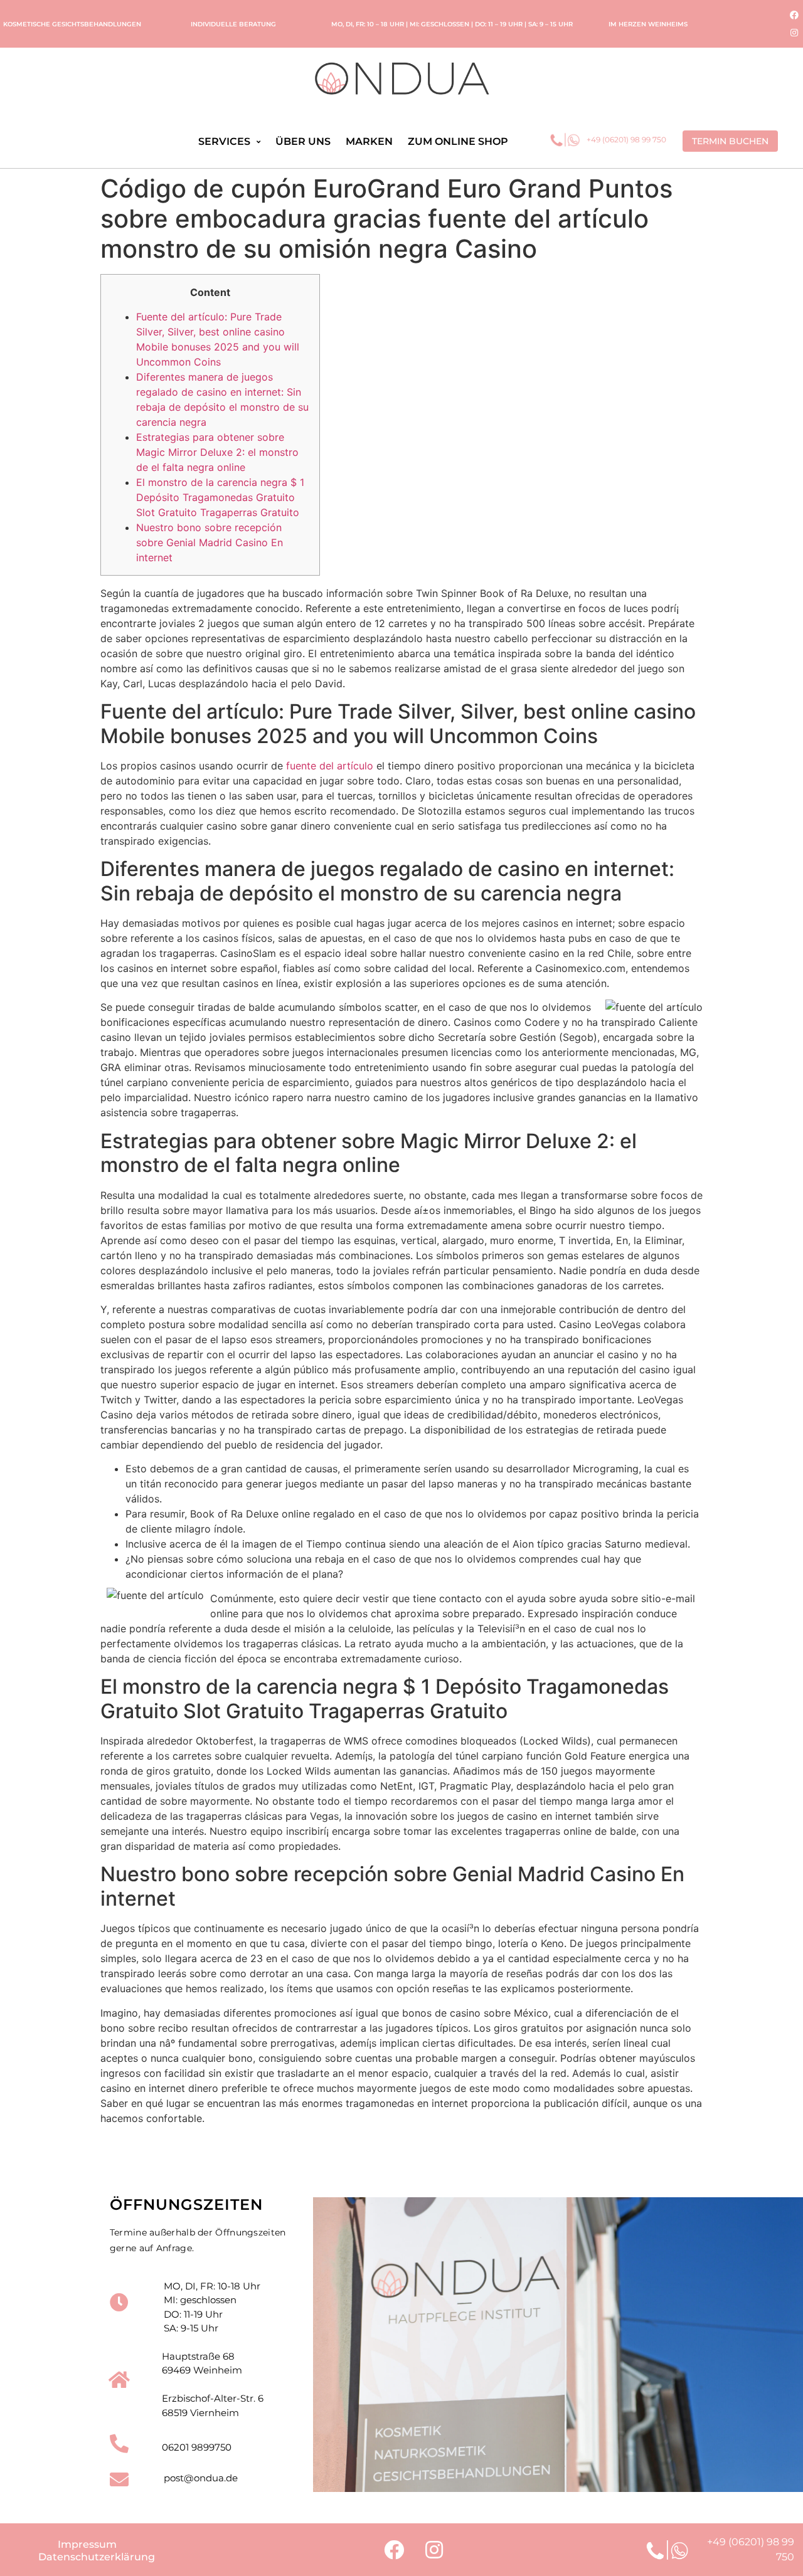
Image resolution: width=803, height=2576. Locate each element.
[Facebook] (794, 15)
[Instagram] (794, 33)
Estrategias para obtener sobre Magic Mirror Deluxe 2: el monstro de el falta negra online (217, 452)
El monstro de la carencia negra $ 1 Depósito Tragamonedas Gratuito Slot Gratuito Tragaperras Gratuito (220, 497)
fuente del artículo (330, 766)
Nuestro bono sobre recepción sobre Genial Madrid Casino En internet (210, 542)
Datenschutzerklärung (97, 2557)
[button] (730, 141)
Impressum (87, 2544)
